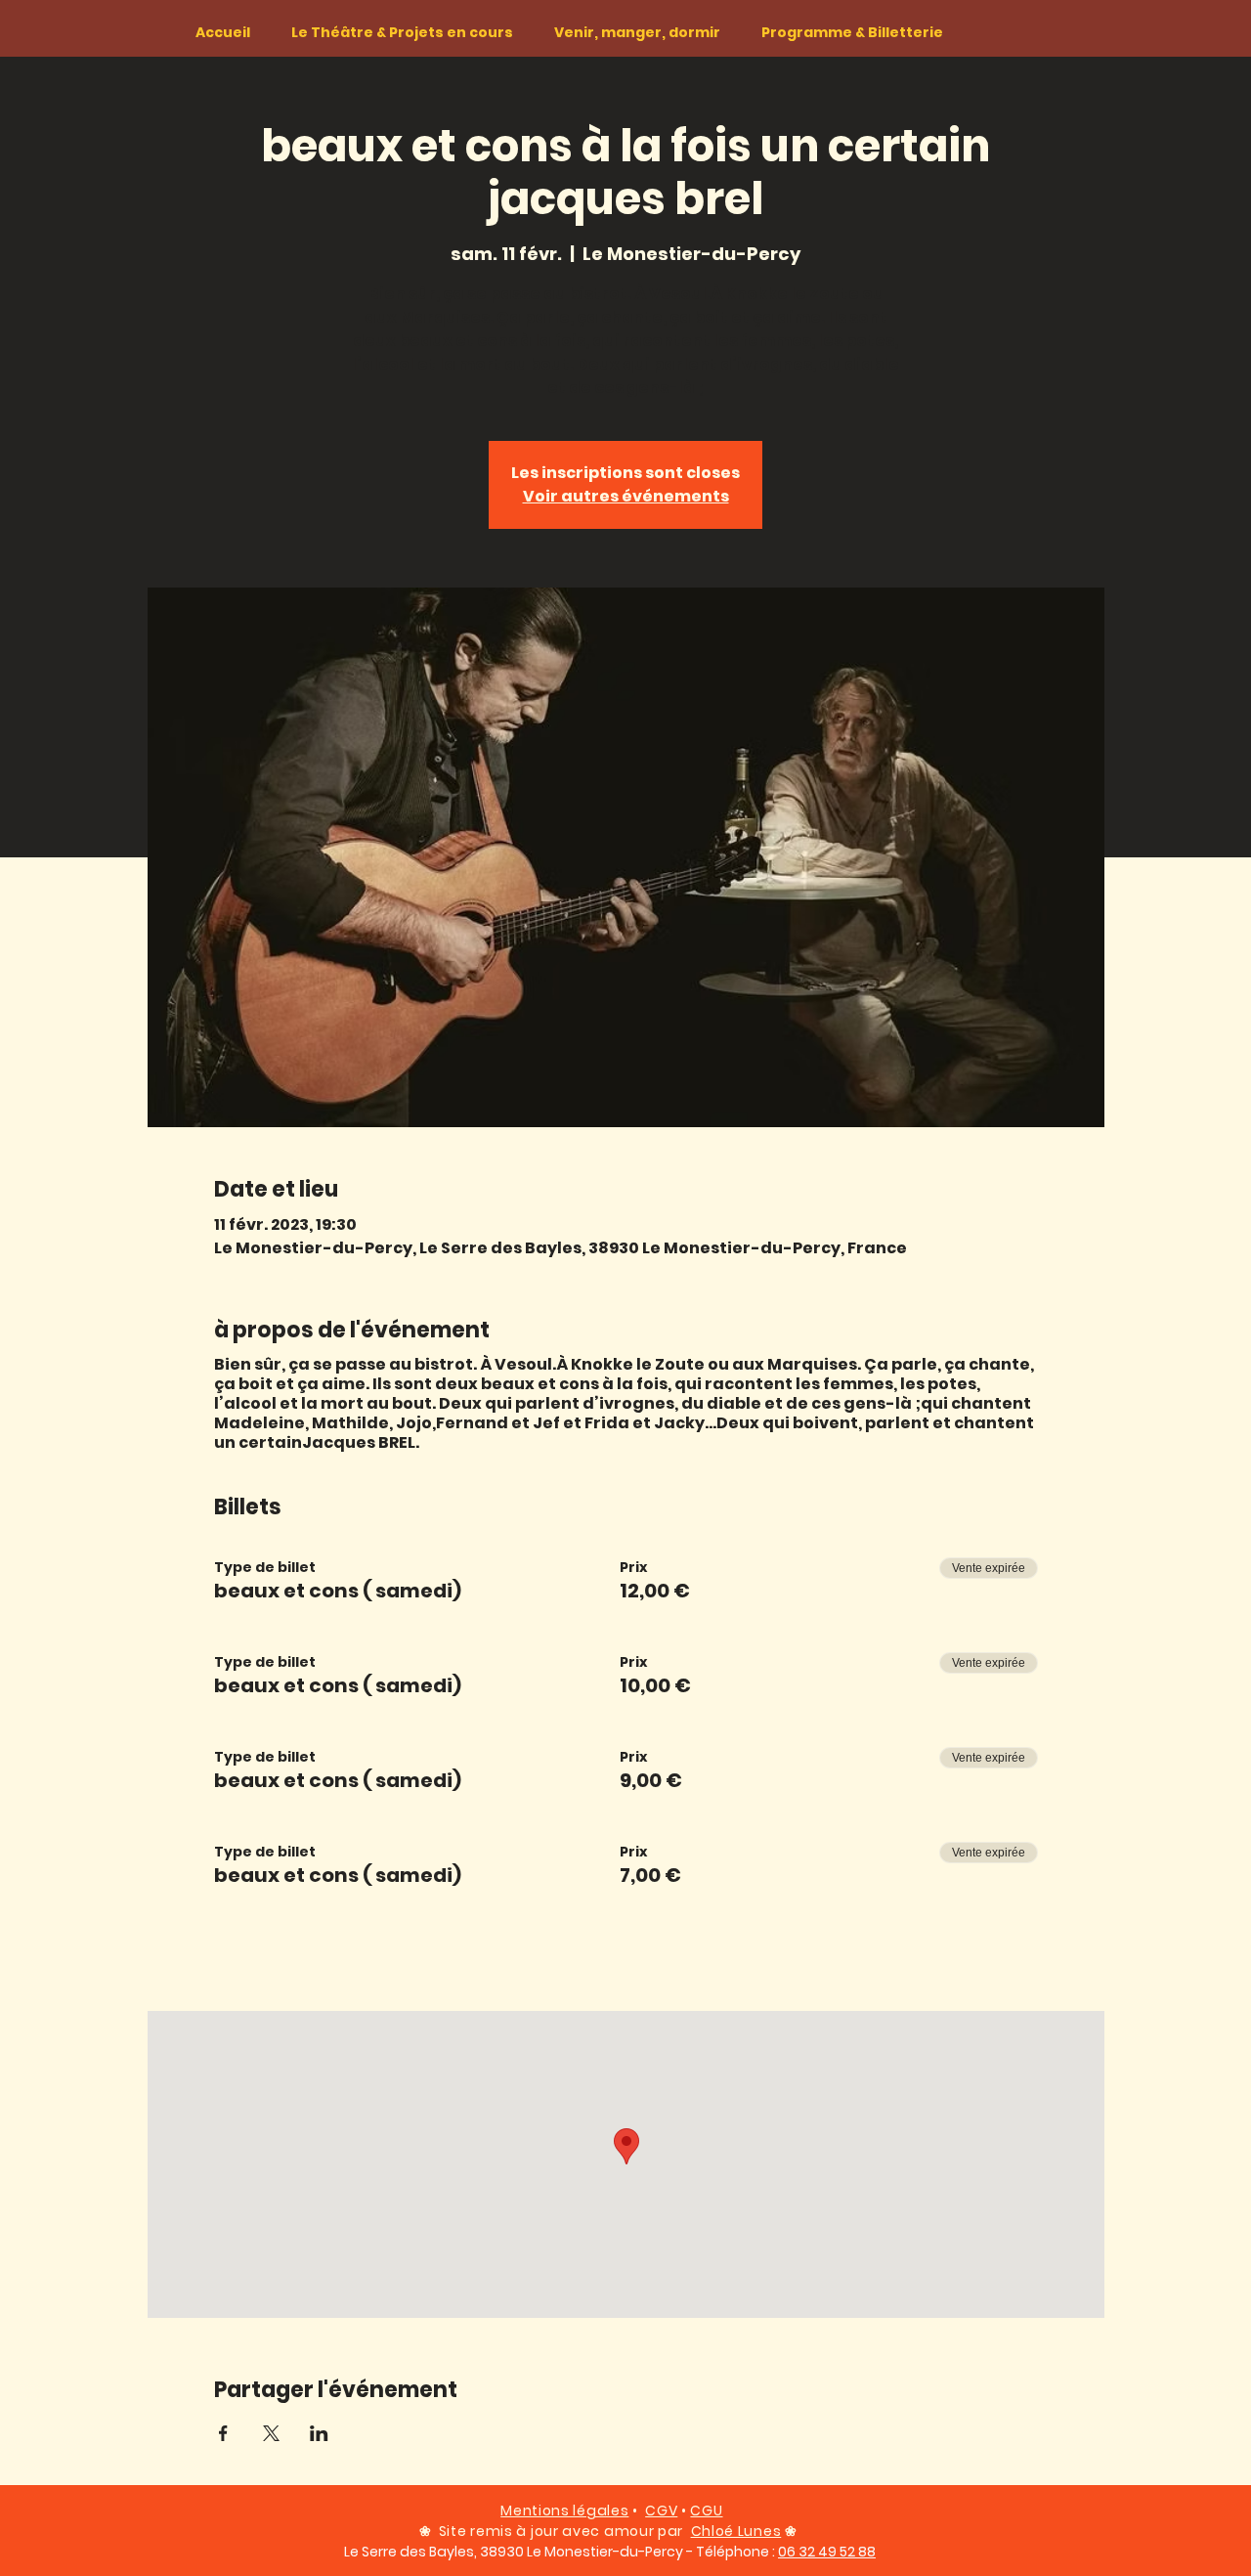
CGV (661, 2511)
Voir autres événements (626, 496)
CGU (706, 2511)
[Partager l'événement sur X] (271, 2433)
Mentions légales (564, 2511)
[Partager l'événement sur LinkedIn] (319, 2433)
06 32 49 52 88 (827, 2552)
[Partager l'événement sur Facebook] (223, 2433)
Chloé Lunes (736, 2531)
